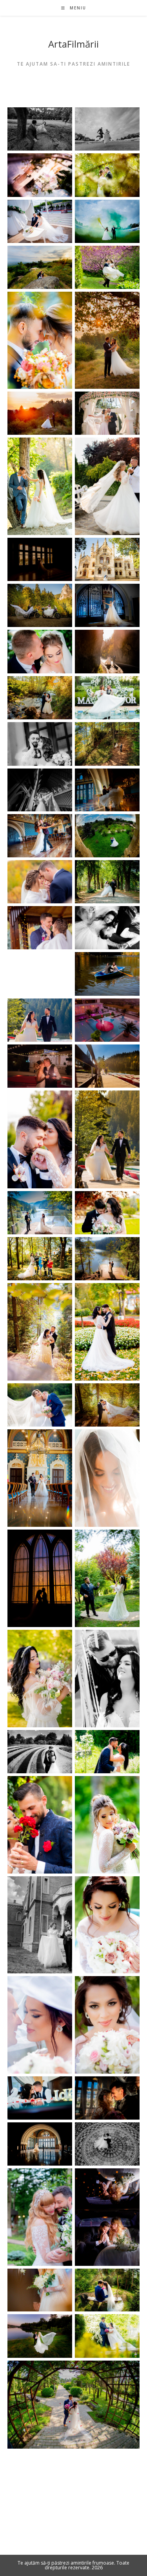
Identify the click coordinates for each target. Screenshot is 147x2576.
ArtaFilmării (73, 44)
